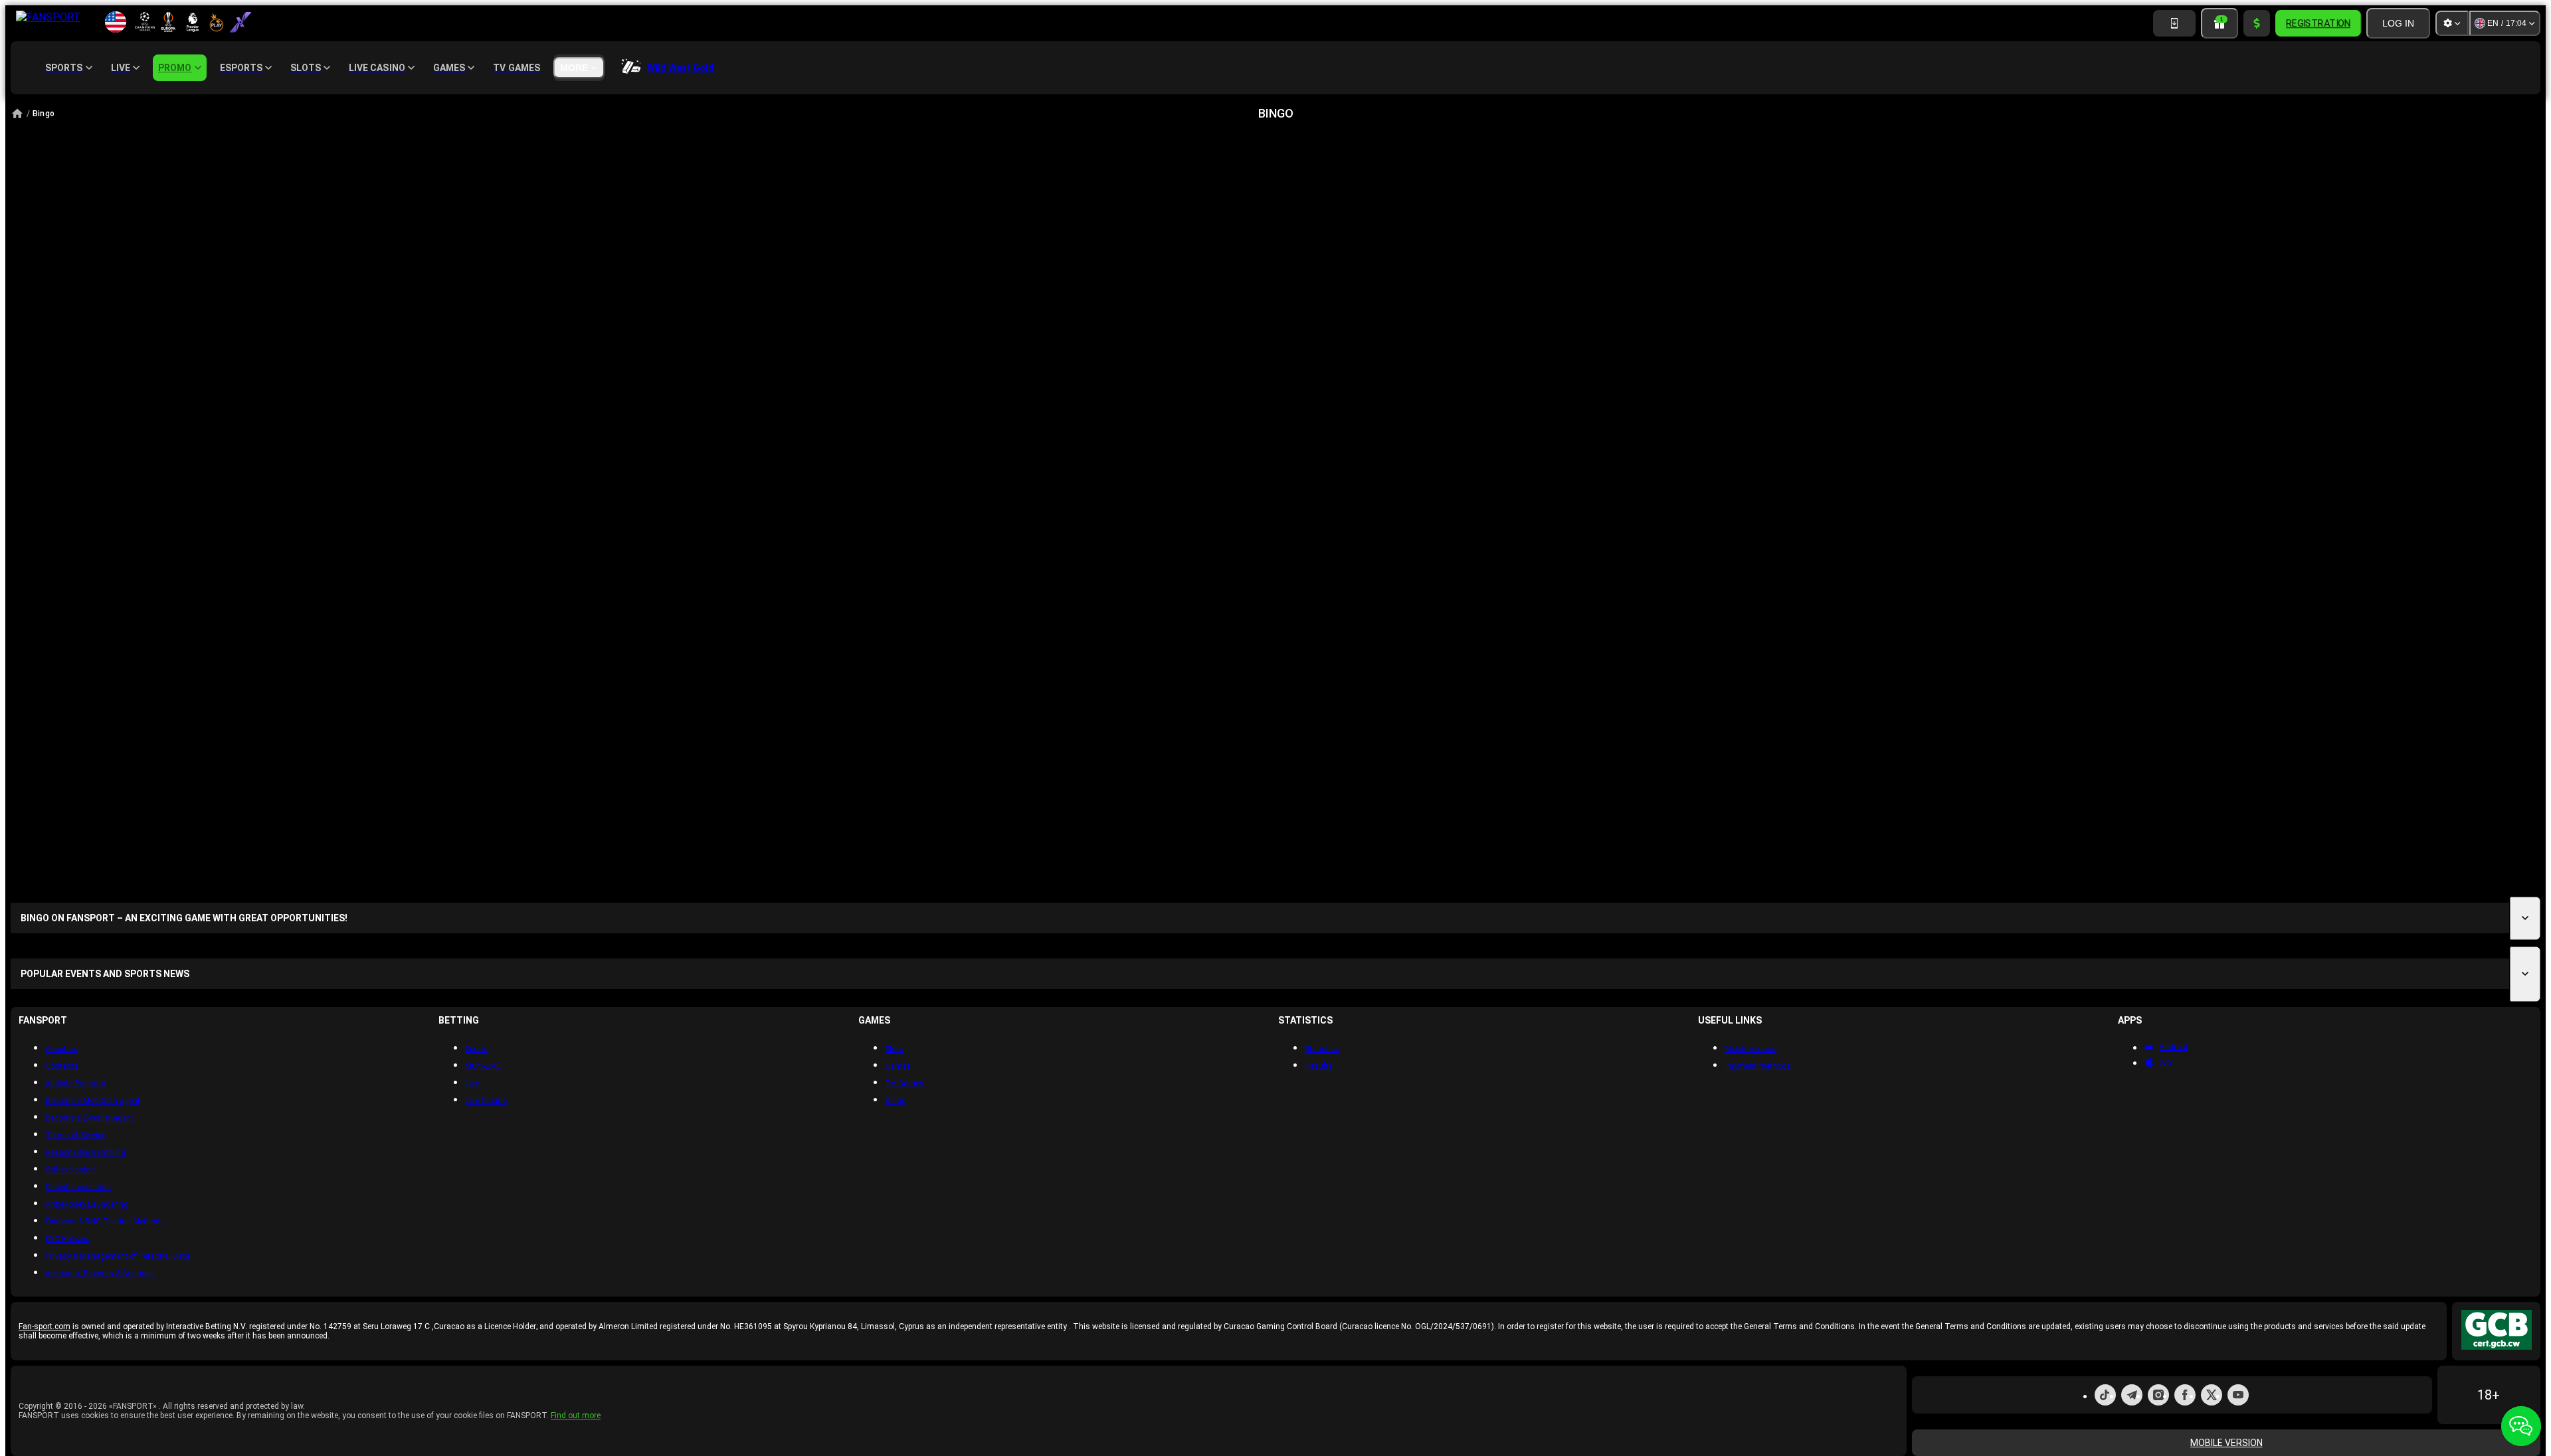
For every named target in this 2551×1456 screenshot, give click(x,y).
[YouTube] (2238, 1395)
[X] (2212, 1395)
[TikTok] (2105, 1395)
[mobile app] (2174, 23)
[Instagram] (2158, 1395)
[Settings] (2452, 23)
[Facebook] (2185, 1395)
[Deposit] (2257, 23)
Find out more (576, 1415)
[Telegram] (2132, 1395)
